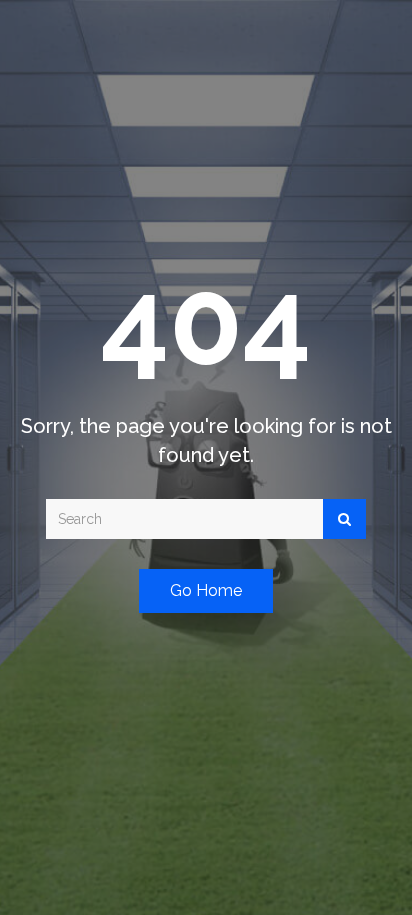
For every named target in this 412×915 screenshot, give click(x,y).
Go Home (206, 590)
